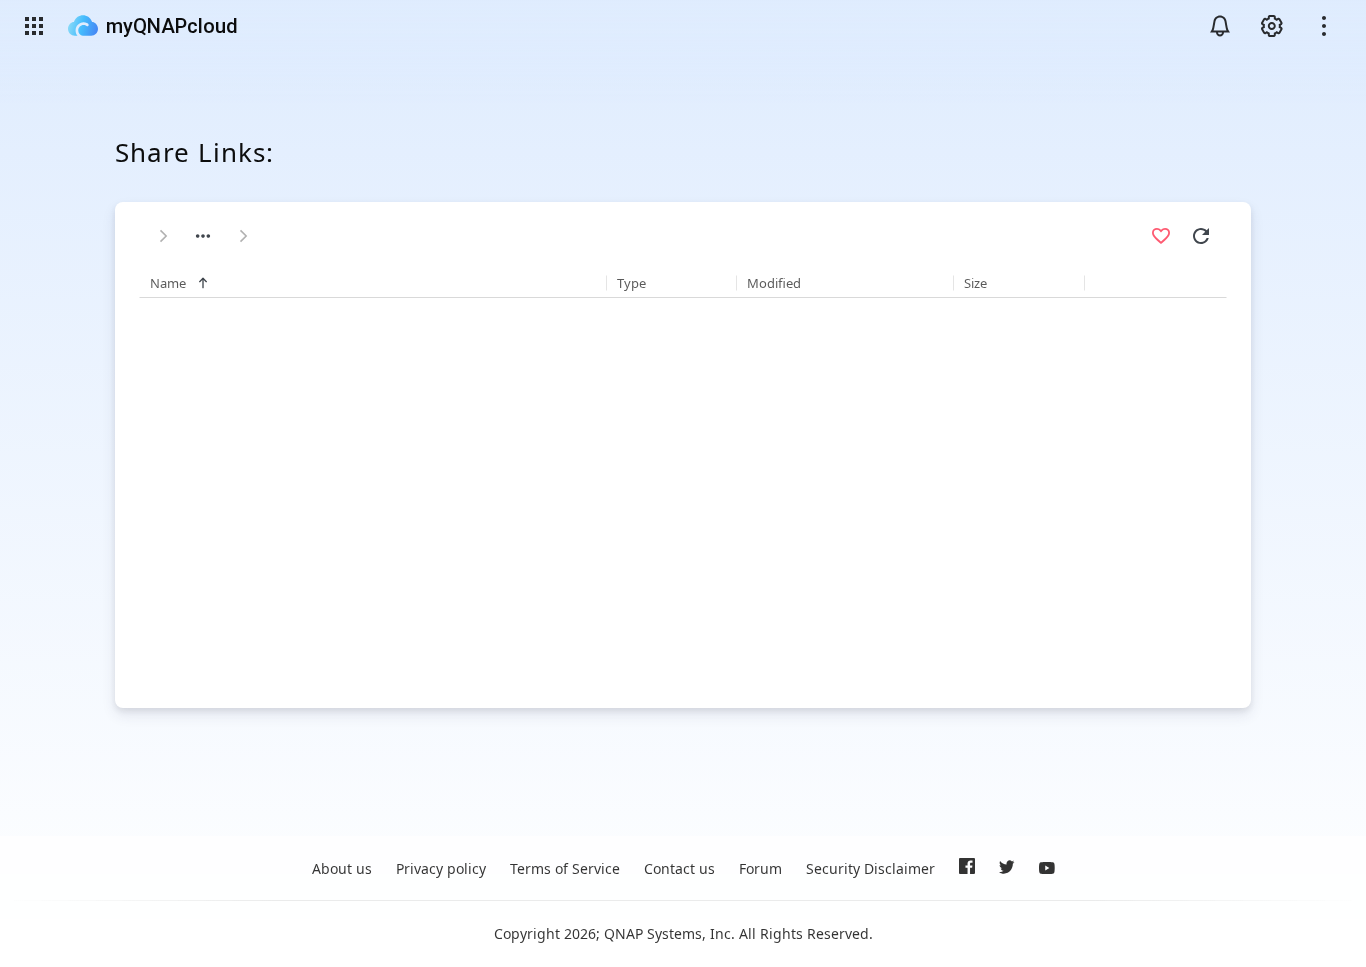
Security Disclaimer (870, 868)
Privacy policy (441, 868)
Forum (760, 868)
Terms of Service (565, 868)
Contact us (679, 868)
